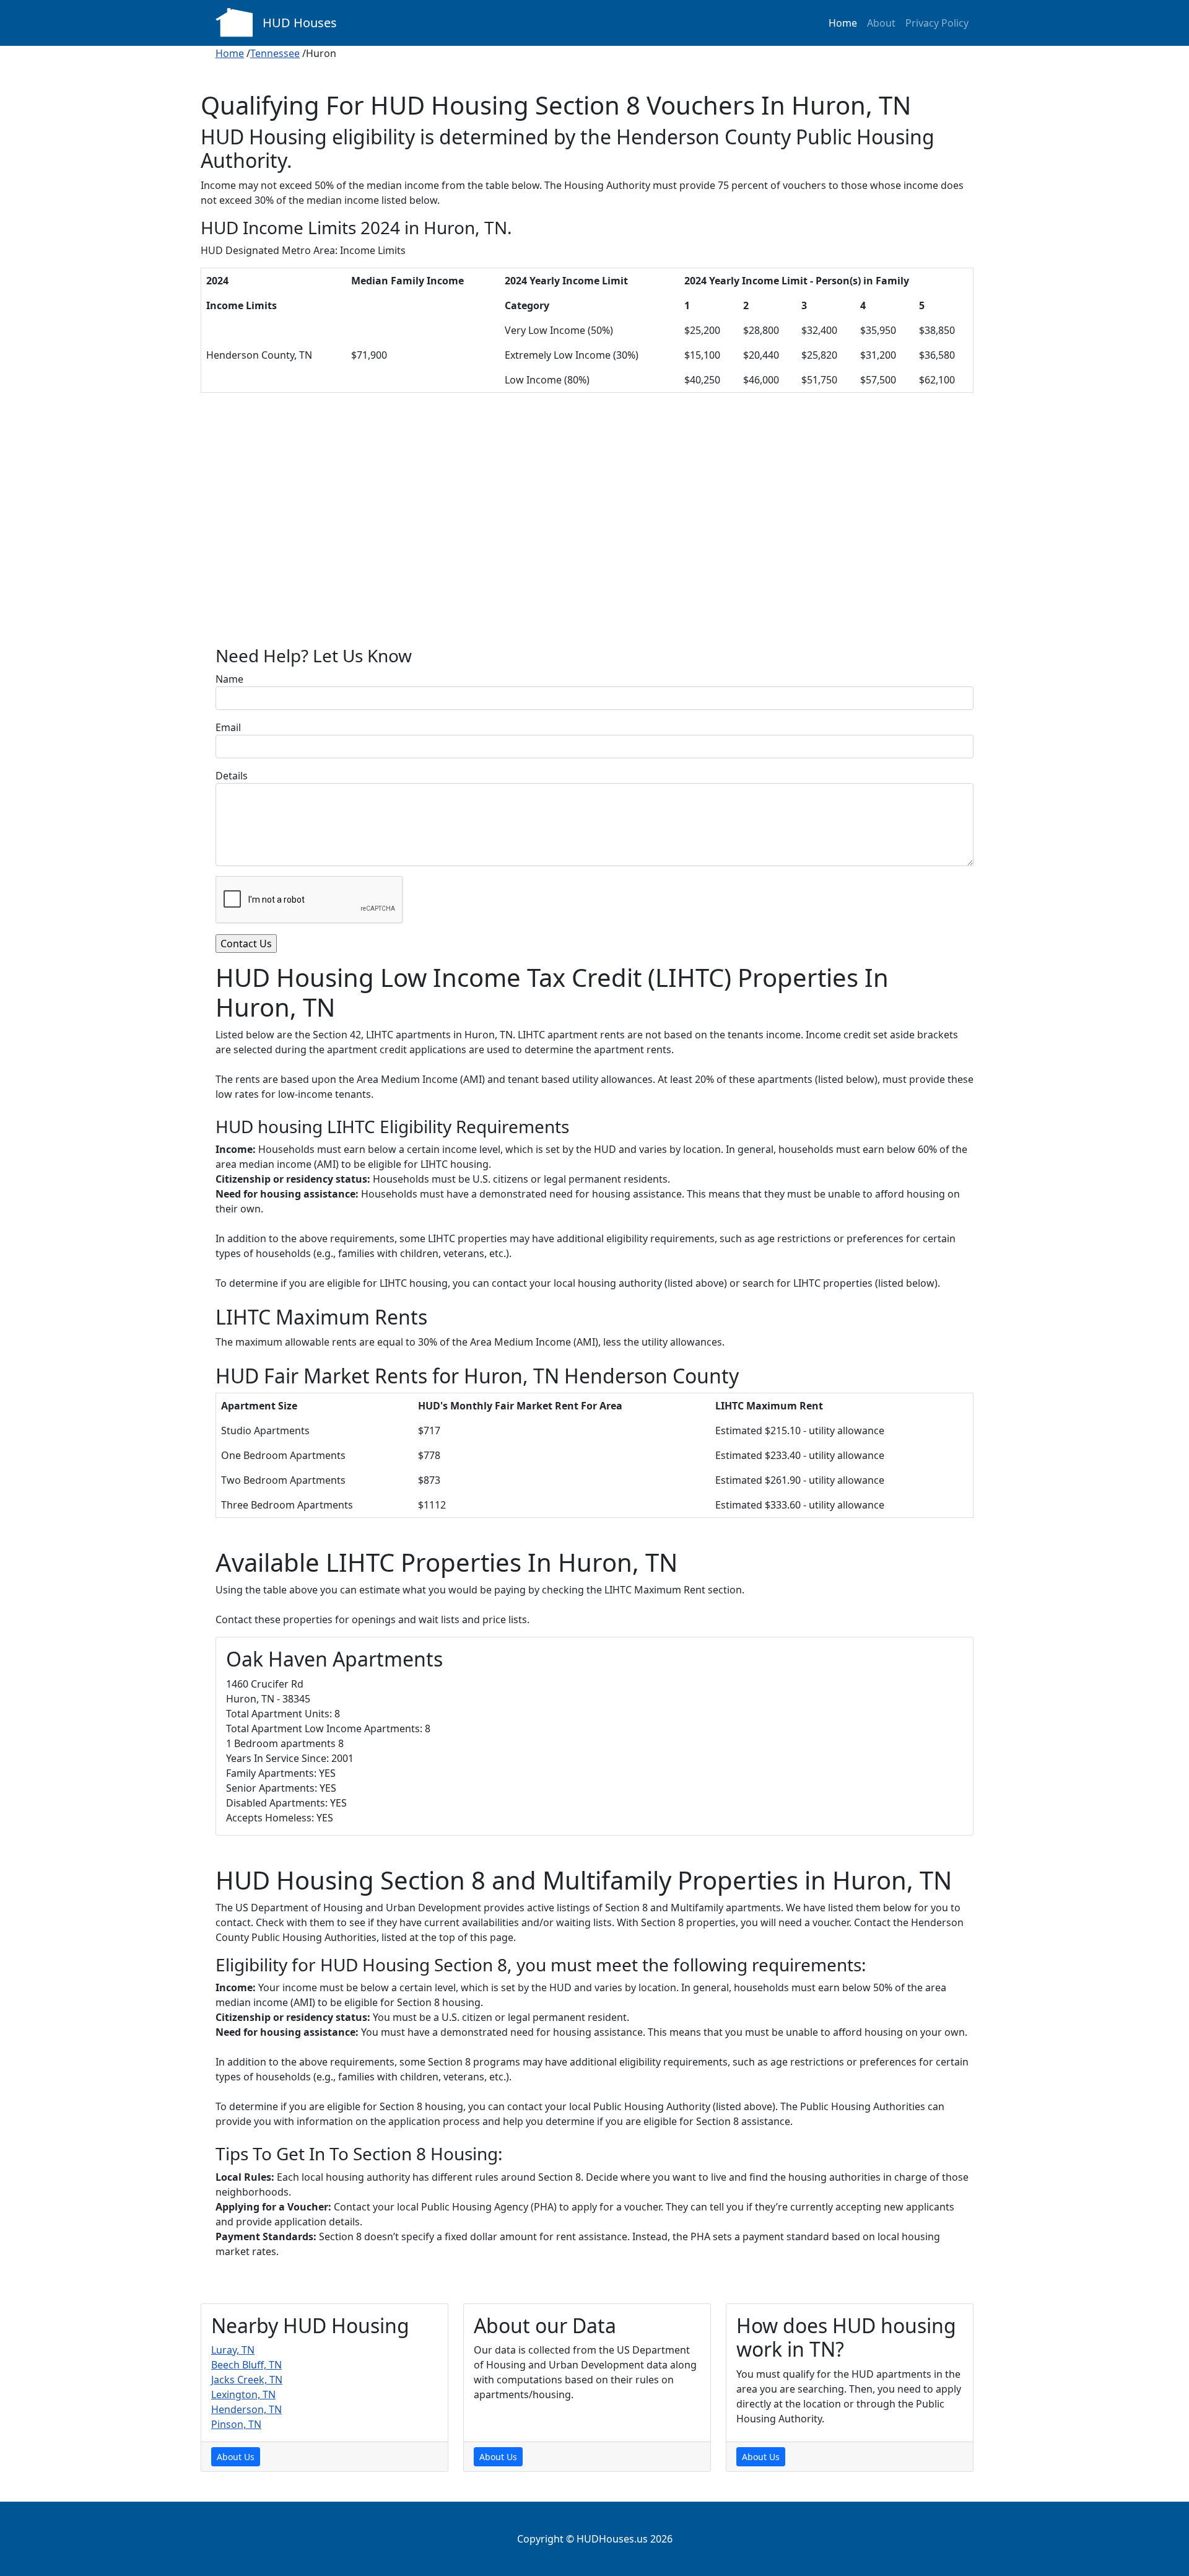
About (881, 23)
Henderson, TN (246, 2409)
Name (229, 679)
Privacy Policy (937, 23)
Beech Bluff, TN (246, 2365)
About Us (236, 2457)
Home (843, 23)
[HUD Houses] (234, 21)
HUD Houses (300, 23)
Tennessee (275, 53)
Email (228, 727)
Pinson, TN (236, 2424)
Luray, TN (233, 2350)
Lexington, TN (243, 2394)
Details (232, 776)
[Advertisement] (594, 529)
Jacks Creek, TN (247, 2380)
